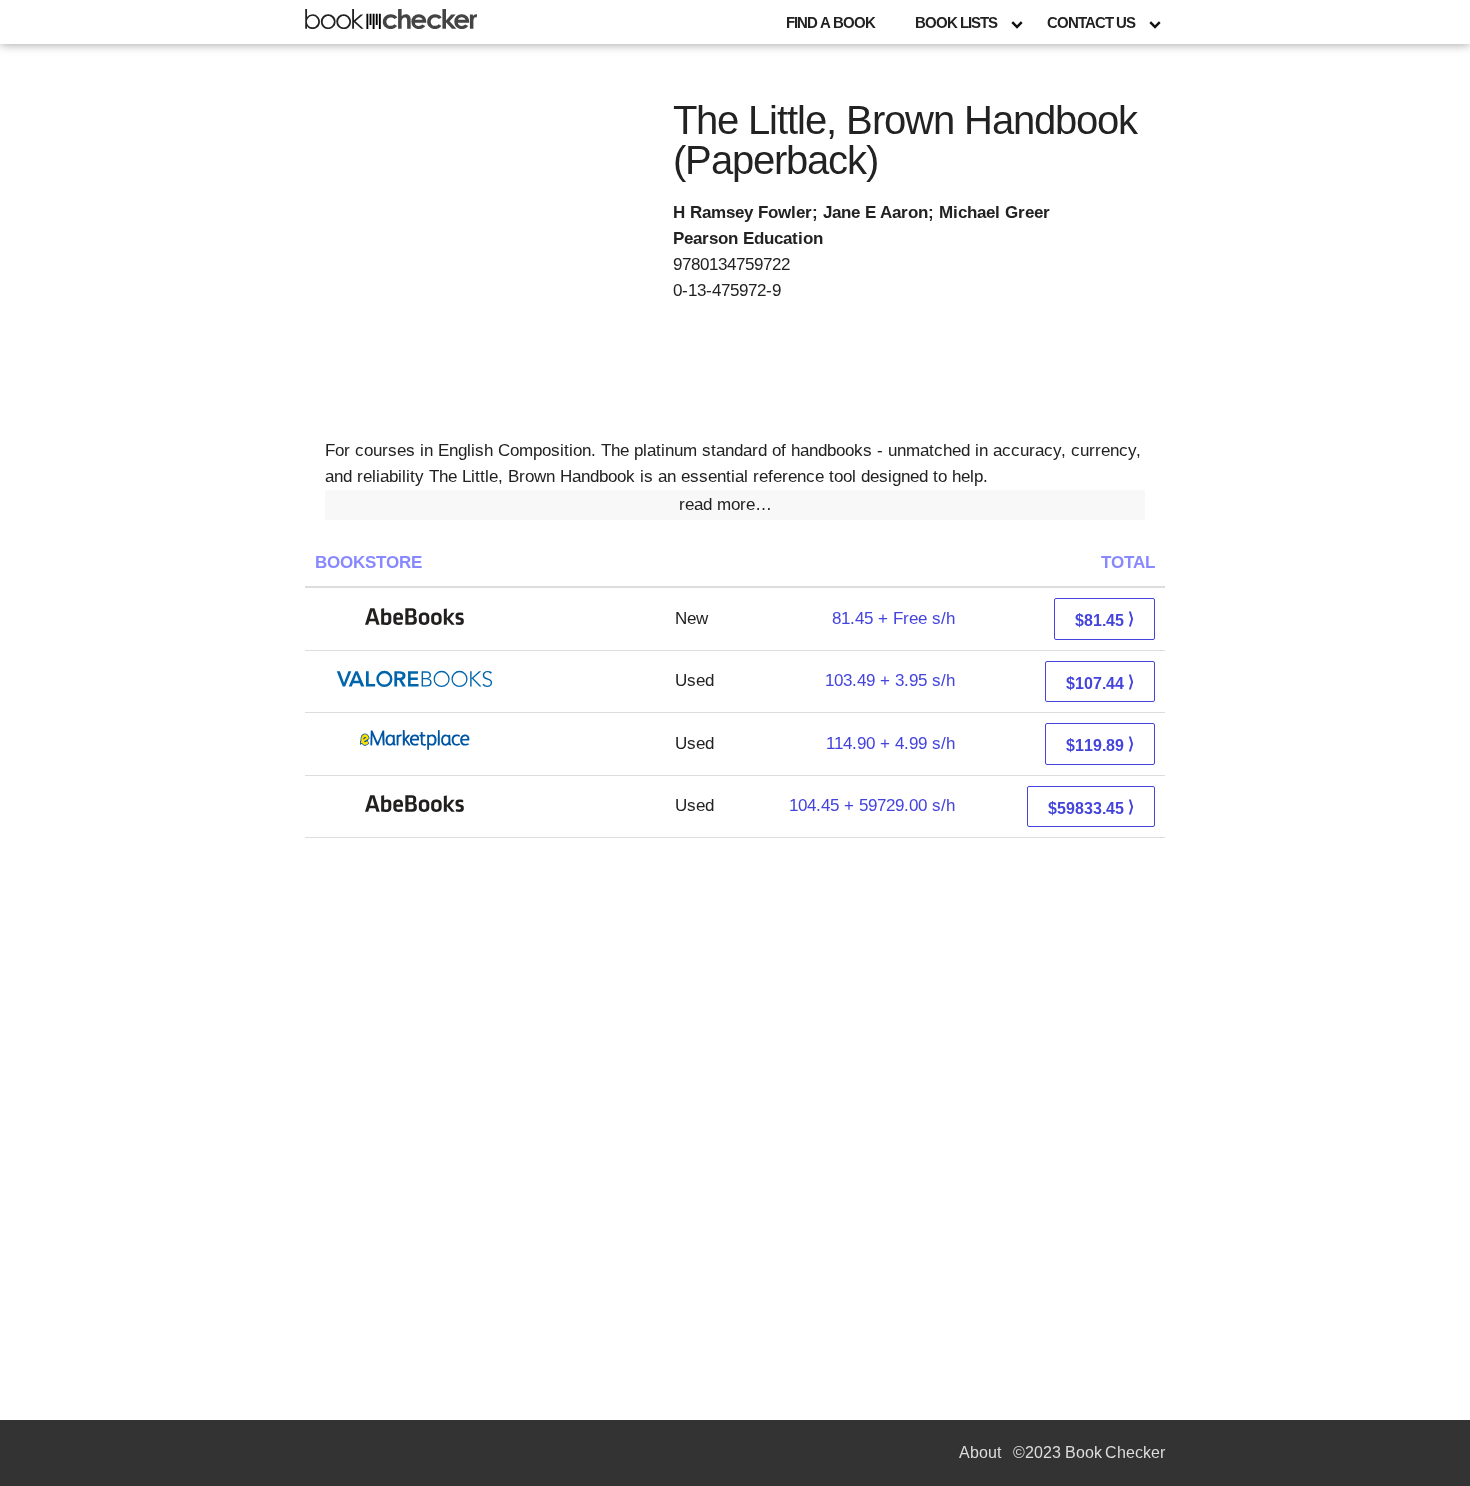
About (980, 1452)
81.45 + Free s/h (893, 618)
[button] (735, 505)
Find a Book (830, 22)
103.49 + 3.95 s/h (890, 680)
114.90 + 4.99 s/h (890, 743)
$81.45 (1104, 619)
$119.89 (1100, 744)
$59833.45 (1091, 807)
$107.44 (1100, 682)
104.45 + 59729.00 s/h (872, 805)
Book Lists (956, 22)
